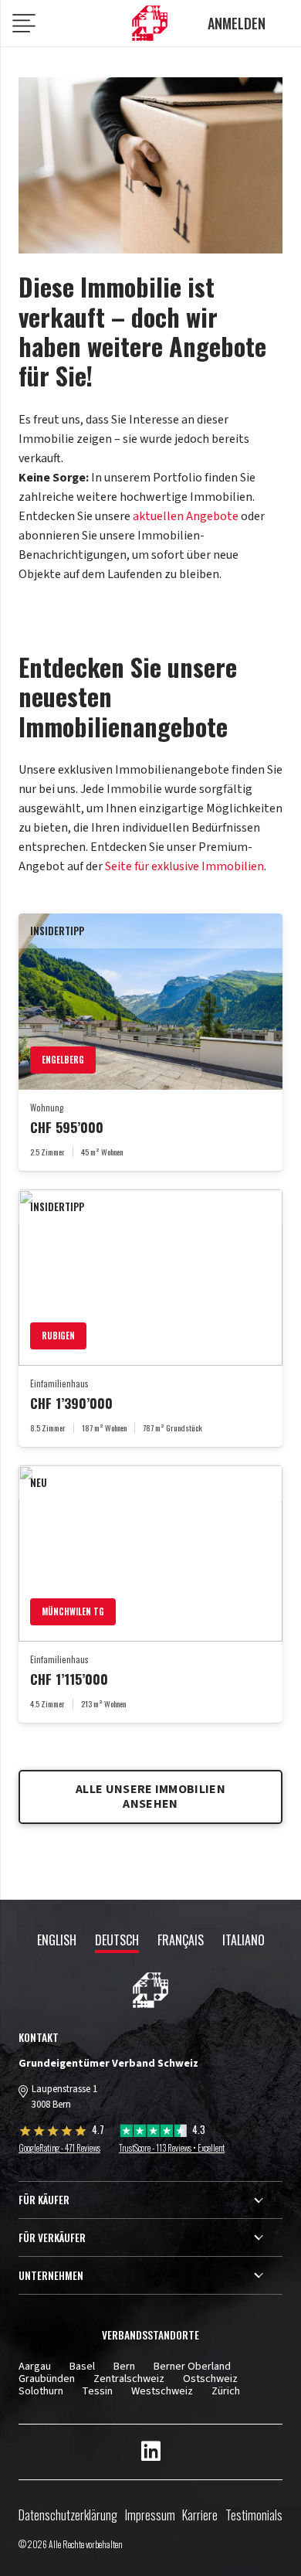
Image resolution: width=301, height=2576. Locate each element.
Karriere (200, 2515)
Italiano (244, 1940)
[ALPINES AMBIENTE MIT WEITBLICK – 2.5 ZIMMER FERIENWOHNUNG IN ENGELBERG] (150, 1042)
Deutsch (117, 1940)
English (57, 1940)
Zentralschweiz (129, 2379)
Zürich (226, 2391)
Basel (82, 2366)
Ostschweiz (210, 2379)
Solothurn (41, 2391)
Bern (124, 2366)
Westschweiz (162, 2391)
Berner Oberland (192, 2366)
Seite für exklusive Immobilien (184, 866)
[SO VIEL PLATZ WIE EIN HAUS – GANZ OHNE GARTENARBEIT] (150, 1594)
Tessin (97, 2391)
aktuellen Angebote (186, 516)
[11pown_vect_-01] (150, 24)
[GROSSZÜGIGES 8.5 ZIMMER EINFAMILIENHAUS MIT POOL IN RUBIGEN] (150, 1318)
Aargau (35, 2366)
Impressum (150, 2515)
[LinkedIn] (151, 2452)
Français (181, 1940)
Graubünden (47, 2379)
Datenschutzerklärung (68, 2515)
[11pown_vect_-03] (150, 1990)
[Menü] (24, 25)
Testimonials (254, 2515)
